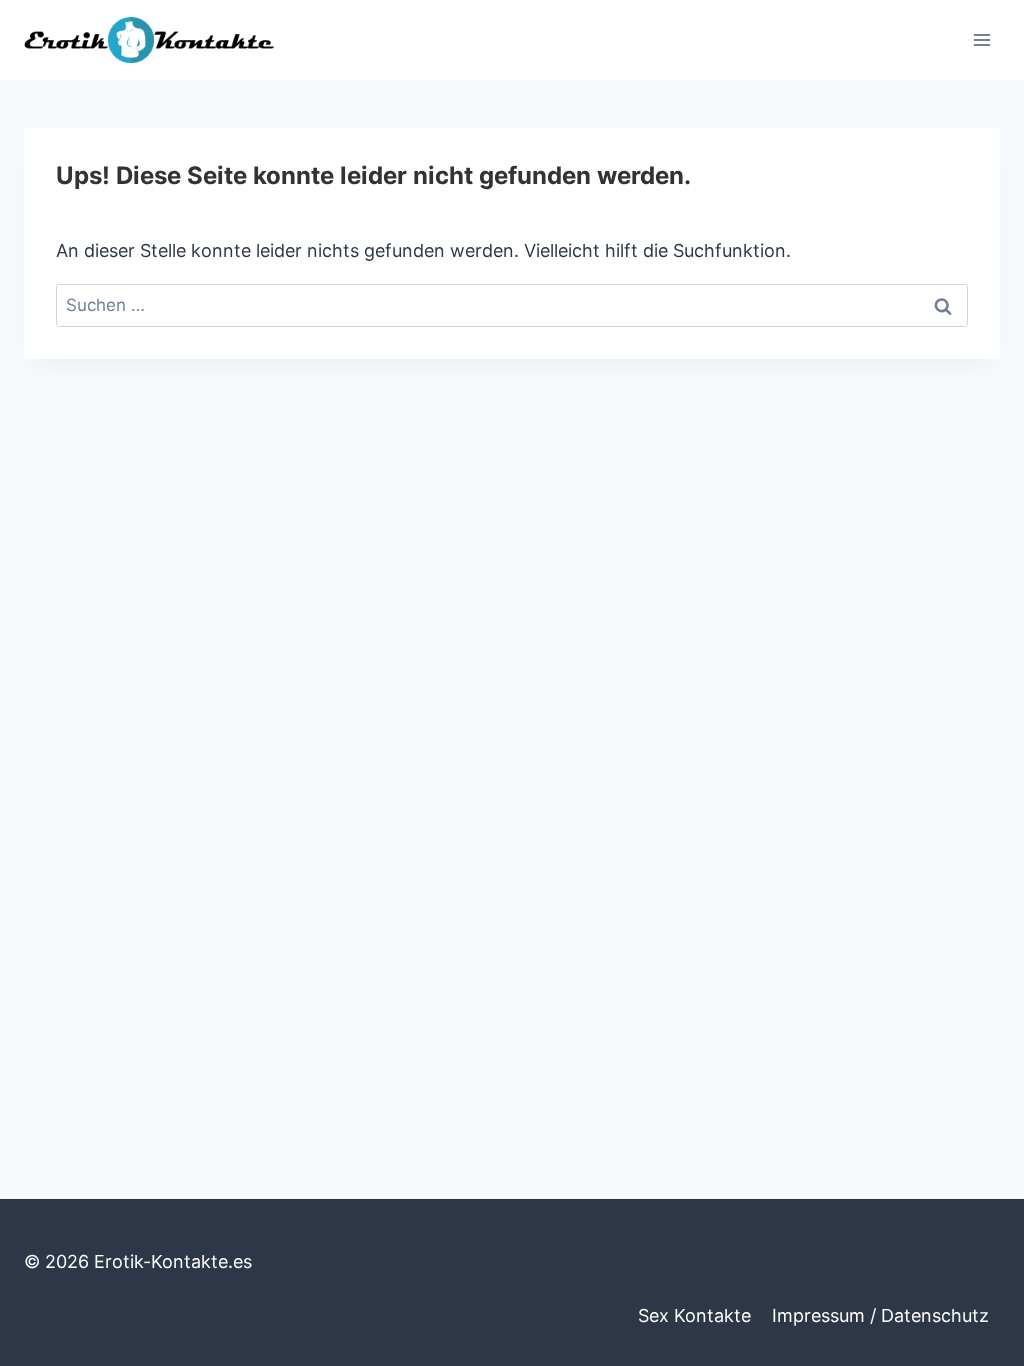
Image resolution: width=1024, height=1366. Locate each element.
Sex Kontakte (694, 1315)
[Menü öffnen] (981, 39)
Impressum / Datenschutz (880, 1315)
